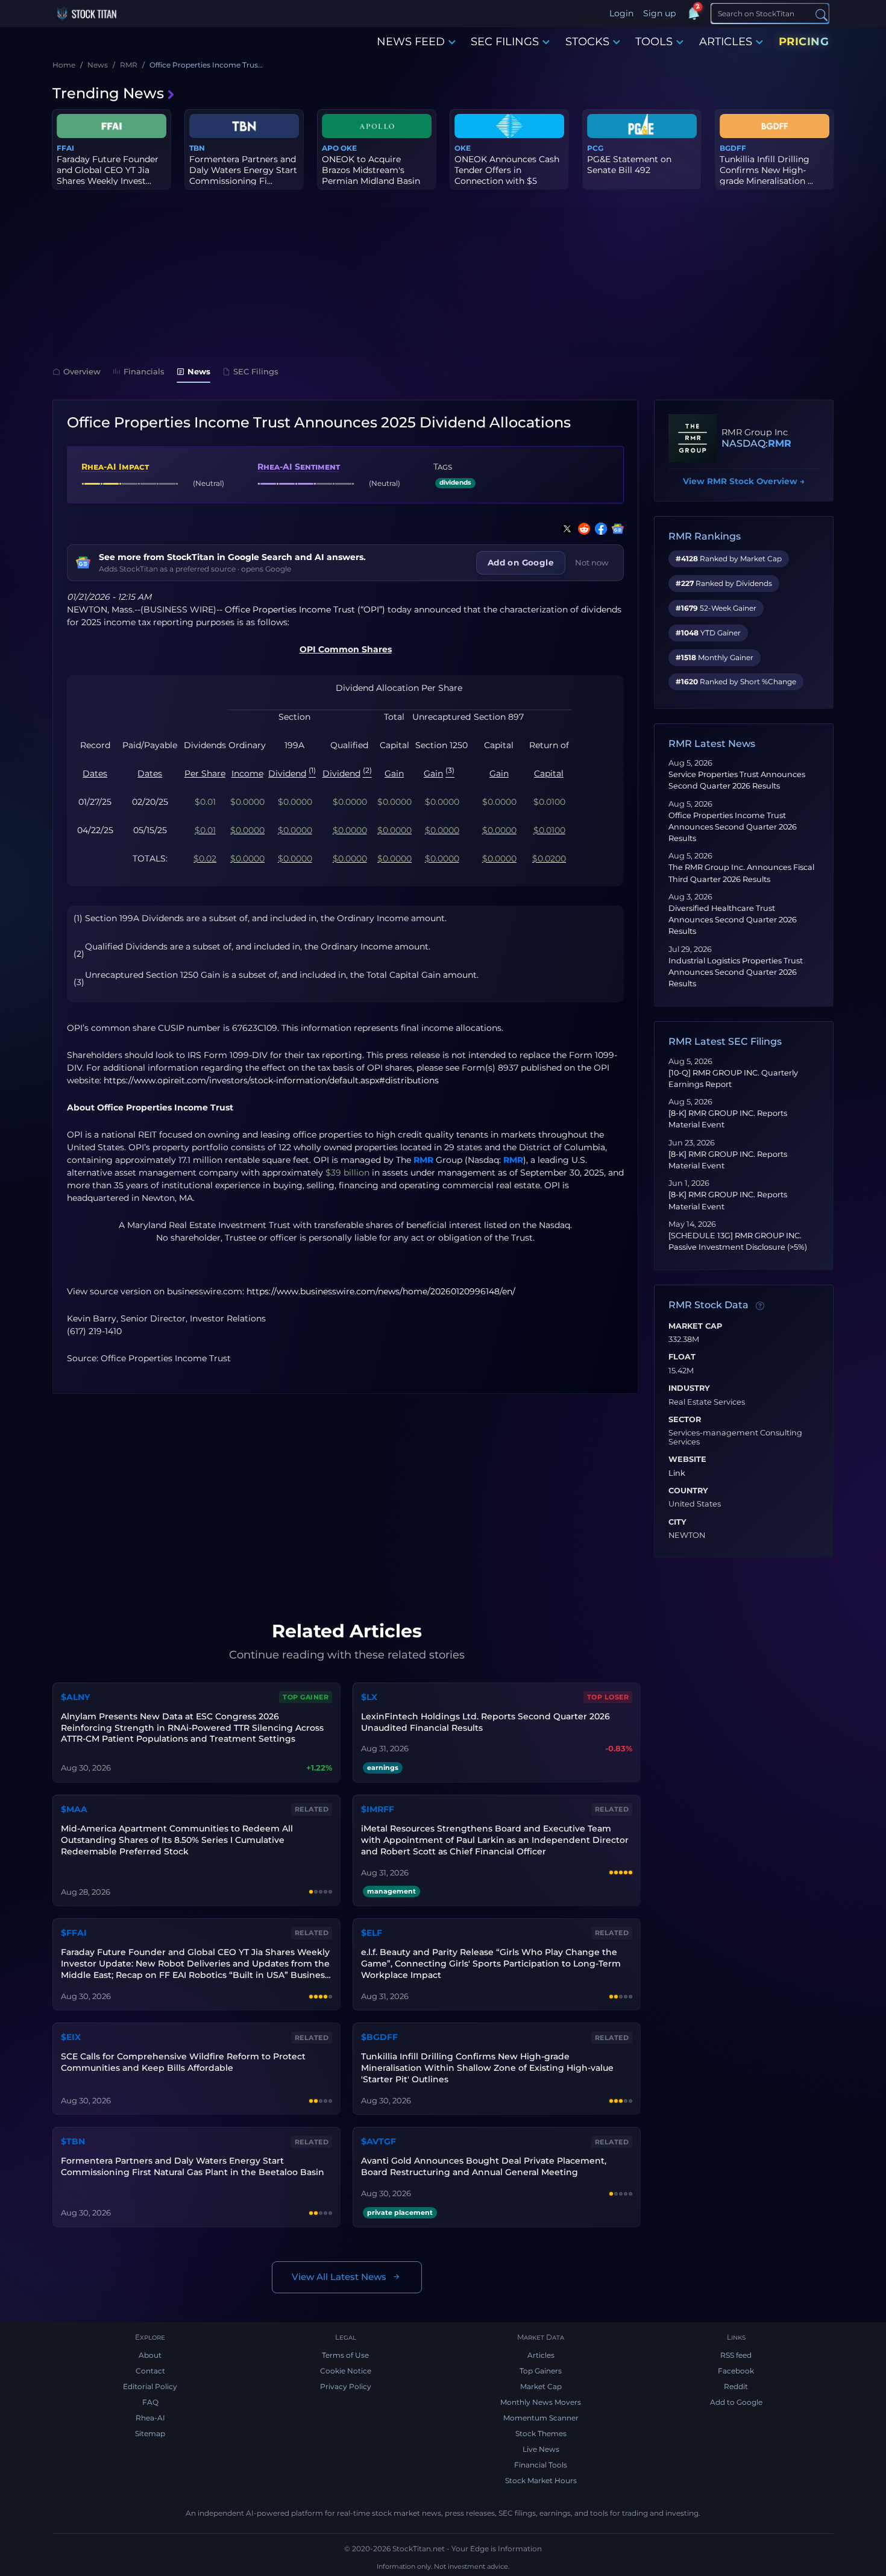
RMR (423, 1160)
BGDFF (733, 148)
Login (621, 13)
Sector (685, 1420)
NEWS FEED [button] (411, 42)
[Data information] (760, 1306)
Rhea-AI (150, 2418)
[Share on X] (565, 529)
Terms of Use (345, 2355)
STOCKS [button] (587, 42)
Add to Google (736, 2402)
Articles (541, 2355)
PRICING (804, 42)
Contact (150, 2371)
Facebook (736, 2371)
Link (677, 1473)
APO (330, 148)
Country (688, 1491)
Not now (592, 562)
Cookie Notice (346, 2371)
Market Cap (695, 1326)
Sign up (659, 13)
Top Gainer (306, 1697)
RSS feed (736, 2355)
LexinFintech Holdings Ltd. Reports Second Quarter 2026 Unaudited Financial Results (485, 1722)
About (150, 2355)
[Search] (822, 14)
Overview (82, 371)
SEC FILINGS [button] (505, 42)
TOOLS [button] (654, 42)
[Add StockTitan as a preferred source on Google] (615, 529)
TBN (197, 148)
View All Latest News (339, 2277)
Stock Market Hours (541, 2480)
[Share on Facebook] (599, 529)
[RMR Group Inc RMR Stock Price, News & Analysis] (693, 438)
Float (682, 1357)
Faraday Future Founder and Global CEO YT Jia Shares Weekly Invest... (108, 170)
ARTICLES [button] (726, 42)
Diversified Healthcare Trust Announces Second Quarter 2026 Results (733, 920)
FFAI (65, 148)
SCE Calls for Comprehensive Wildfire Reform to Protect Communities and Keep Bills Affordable (183, 2062)
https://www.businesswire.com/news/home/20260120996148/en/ (381, 1291)
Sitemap (150, 2433)
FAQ (150, 2402)
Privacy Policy (346, 2386)
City (677, 1522)
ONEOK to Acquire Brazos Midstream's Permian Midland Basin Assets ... (371, 176)
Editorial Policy (150, 2386)
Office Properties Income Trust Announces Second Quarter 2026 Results (733, 827)
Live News (541, 2449)
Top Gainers (541, 2371)
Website (687, 1460)
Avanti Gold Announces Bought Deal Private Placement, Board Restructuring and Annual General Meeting (484, 2166)
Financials (144, 371)
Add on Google (521, 562)
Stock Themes (541, 2433)
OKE (349, 148)
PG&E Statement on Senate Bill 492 (629, 165)
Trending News (108, 93)
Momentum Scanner (541, 2418)
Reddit (736, 2386)
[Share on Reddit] (582, 529)
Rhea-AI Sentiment (299, 467)
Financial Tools (541, 2465)
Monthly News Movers (541, 2402)
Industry (689, 1388)
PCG (595, 148)
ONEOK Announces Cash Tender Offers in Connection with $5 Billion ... (507, 176)
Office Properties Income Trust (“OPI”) (305, 609)
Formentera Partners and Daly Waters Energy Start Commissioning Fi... (243, 170)
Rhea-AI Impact (115, 467)
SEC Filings (256, 371)
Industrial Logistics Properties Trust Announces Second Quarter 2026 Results (736, 972)
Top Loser (608, 1697)
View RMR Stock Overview (744, 481)
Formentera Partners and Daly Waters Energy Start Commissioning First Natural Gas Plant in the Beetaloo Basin (193, 2166)
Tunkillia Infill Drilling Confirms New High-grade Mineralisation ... (766, 170)
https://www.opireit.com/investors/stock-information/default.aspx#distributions (271, 1080)
